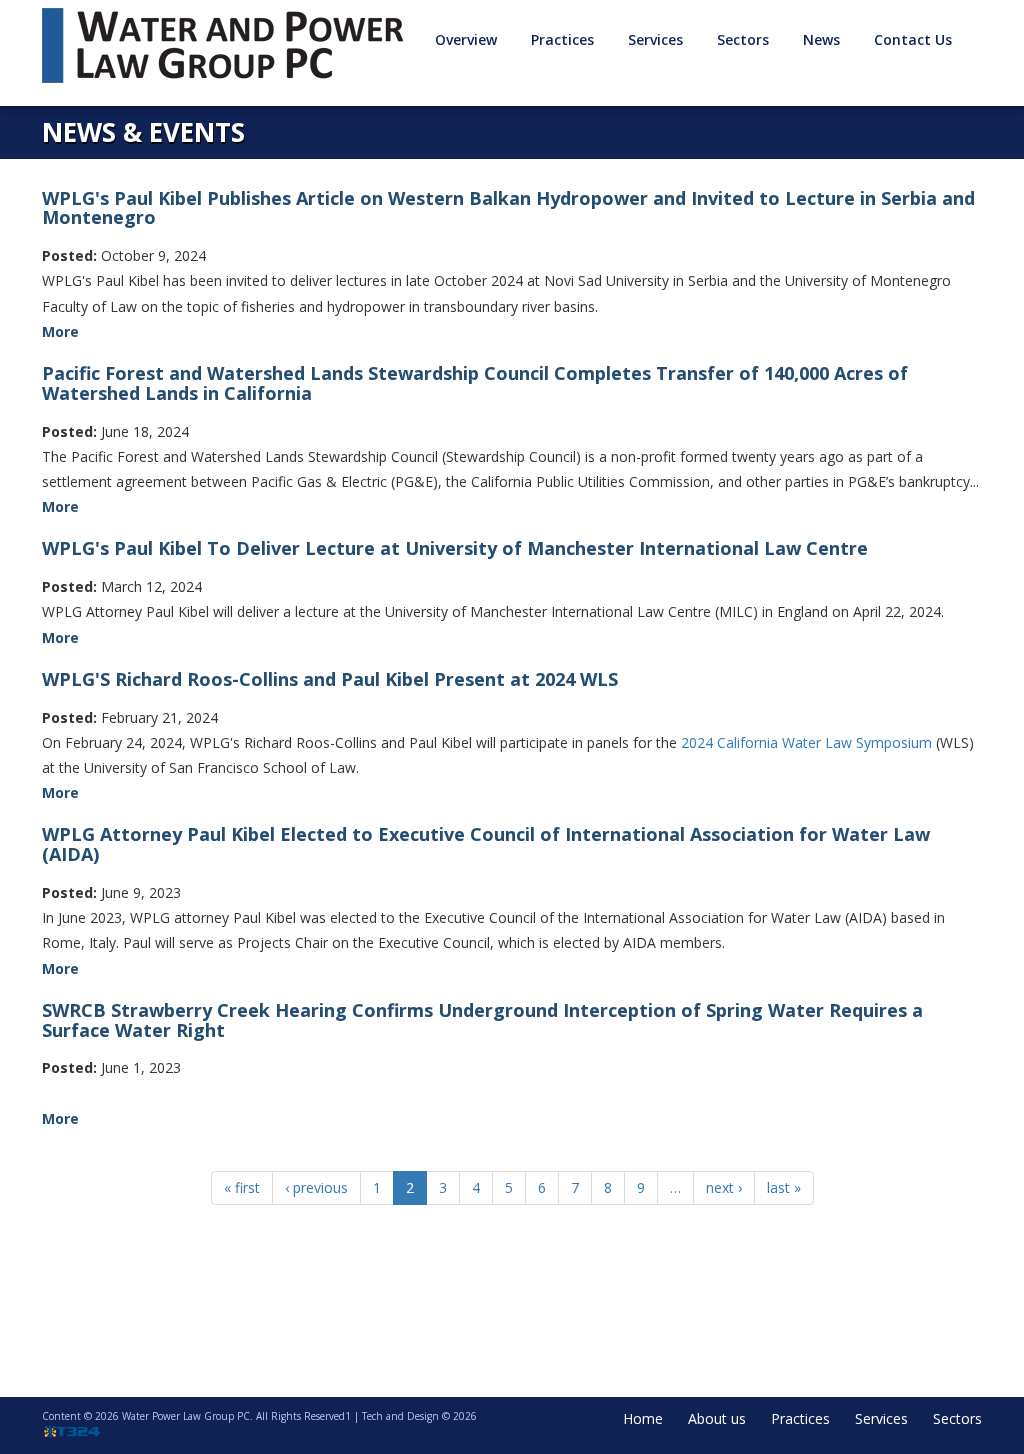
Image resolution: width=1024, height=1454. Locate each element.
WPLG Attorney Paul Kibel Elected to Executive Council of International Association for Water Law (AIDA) (486, 844)
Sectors (957, 1418)
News (821, 39)
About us (717, 1418)
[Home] (230, 45)
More (60, 331)
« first (242, 1187)
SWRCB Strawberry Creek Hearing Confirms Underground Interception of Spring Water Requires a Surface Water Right (482, 1020)
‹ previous (316, 1187)
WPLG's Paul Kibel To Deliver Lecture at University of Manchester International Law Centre (455, 548)
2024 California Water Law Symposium (806, 742)
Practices (800, 1418)
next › (724, 1187)
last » (784, 1187)
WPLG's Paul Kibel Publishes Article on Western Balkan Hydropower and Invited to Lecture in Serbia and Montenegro (508, 208)
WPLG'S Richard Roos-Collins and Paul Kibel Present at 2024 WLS (330, 679)
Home (643, 1418)
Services (881, 1418)
